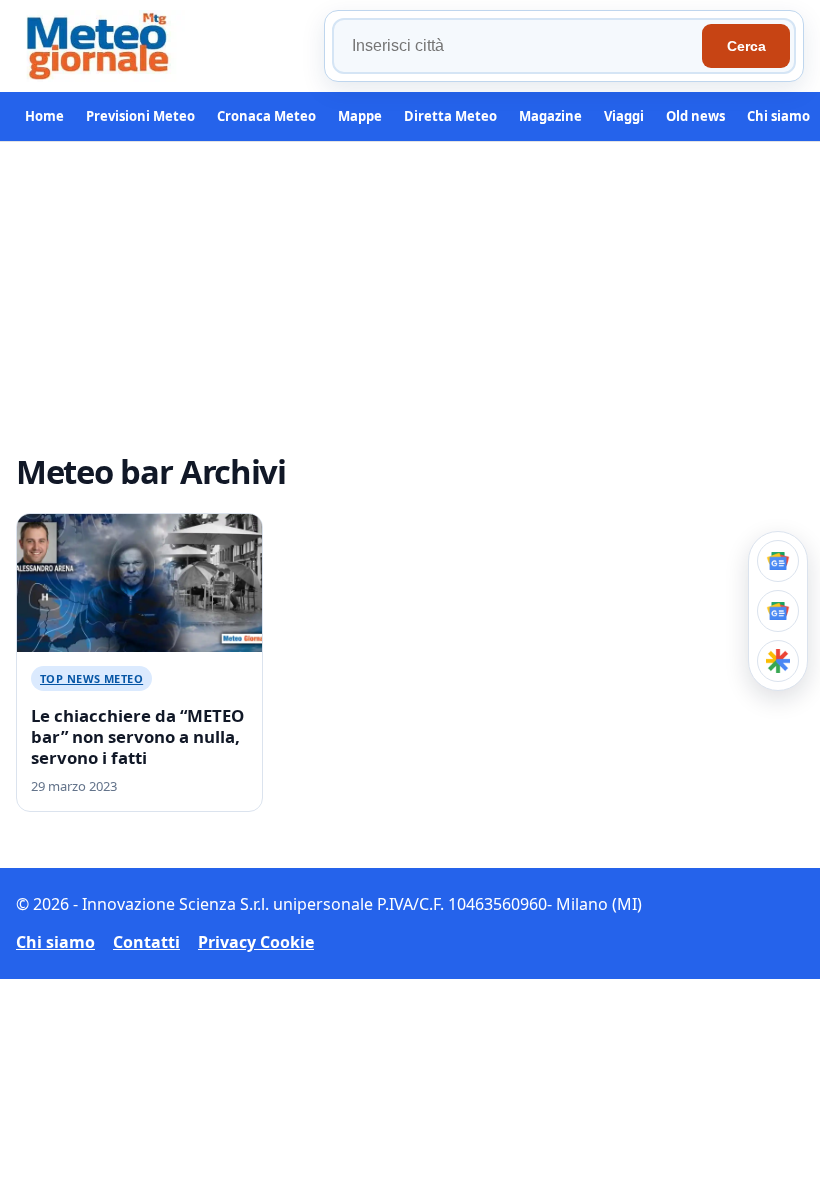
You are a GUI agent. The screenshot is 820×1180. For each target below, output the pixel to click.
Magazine (550, 116)
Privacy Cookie (256, 942)
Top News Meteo (91, 678)
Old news (695, 116)
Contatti (146, 942)
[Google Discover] (778, 661)
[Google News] (778, 611)
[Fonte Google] (778, 561)
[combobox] (520, 46)
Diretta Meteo (450, 116)
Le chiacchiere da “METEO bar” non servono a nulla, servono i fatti (137, 736)
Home (44, 116)
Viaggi (624, 116)
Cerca (746, 46)
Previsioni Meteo (140, 116)
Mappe (360, 116)
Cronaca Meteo (266, 116)
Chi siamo (778, 116)
